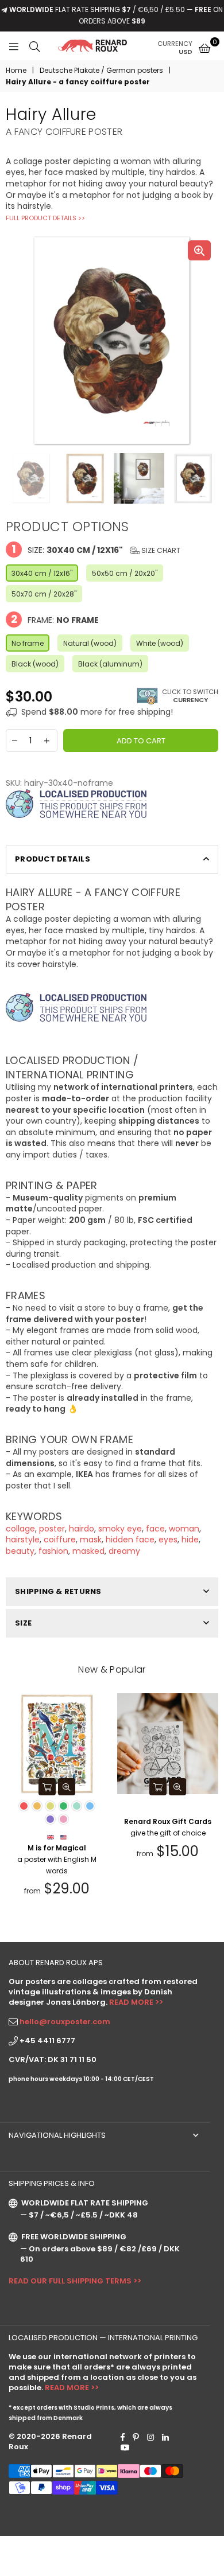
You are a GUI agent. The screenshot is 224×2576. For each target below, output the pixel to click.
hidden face (130, 1540)
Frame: (55, 619)
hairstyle (23, 1540)
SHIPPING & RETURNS (58, 1591)
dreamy (124, 1551)
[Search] (34, 46)
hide (190, 1540)
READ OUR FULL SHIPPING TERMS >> (75, 2281)
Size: (96, 549)
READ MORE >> (136, 2002)
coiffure (60, 1540)
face (155, 1529)
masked (88, 1551)
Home (16, 71)
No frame (28, 643)
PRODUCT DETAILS (53, 859)
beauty (20, 1551)
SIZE (23, 1623)
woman (184, 1529)
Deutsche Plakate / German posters (101, 71)
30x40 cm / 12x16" (42, 573)
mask (91, 1540)
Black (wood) (35, 664)
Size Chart (160, 550)
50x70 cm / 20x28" (44, 594)
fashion (53, 1551)
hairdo (82, 1529)
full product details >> (45, 218)
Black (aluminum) (110, 664)
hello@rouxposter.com (65, 2022)
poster (52, 1529)
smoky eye (120, 1529)
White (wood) (160, 643)
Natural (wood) (90, 643)
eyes (168, 1540)
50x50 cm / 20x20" (125, 573)
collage (20, 1529)
